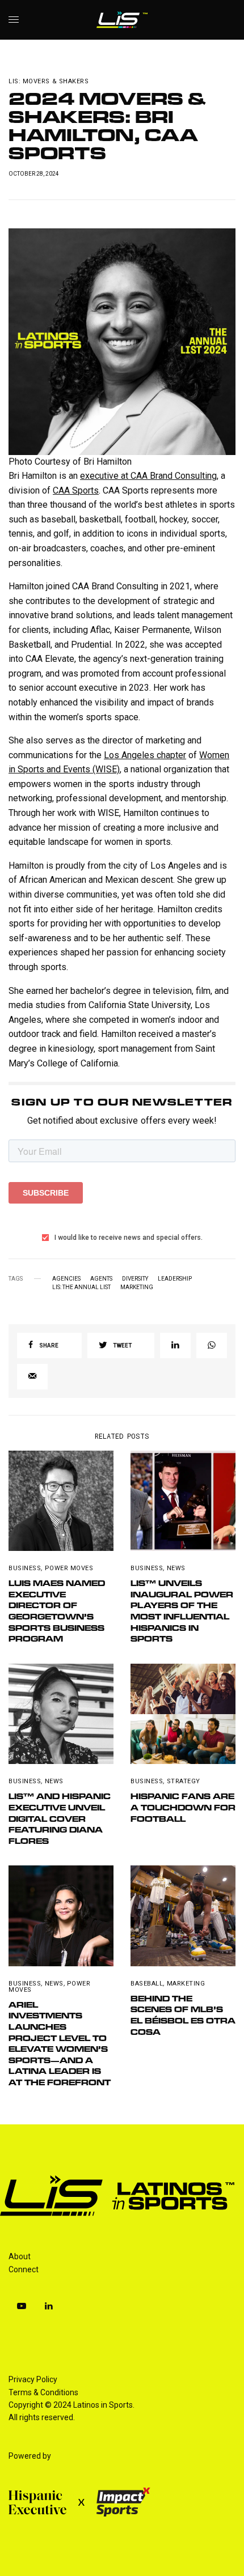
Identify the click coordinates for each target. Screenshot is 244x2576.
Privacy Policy (33, 2379)
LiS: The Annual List (81, 1287)
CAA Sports (76, 490)
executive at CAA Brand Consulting (148, 476)
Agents (101, 1279)
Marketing (137, 1287)
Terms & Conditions (43, 2392)
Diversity (135, 1279)
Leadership (175, 1279)
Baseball (147, 1984)
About (20, 2256)
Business (25, 1568)
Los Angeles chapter (145, 755)
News (176, 1568)
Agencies (66, 1279)
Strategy (184, 1781)
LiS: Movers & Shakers (49, 81)
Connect (24, 2269)
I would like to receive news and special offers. (129, 1238)
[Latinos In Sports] (122, 20)
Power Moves (69, 1568)
